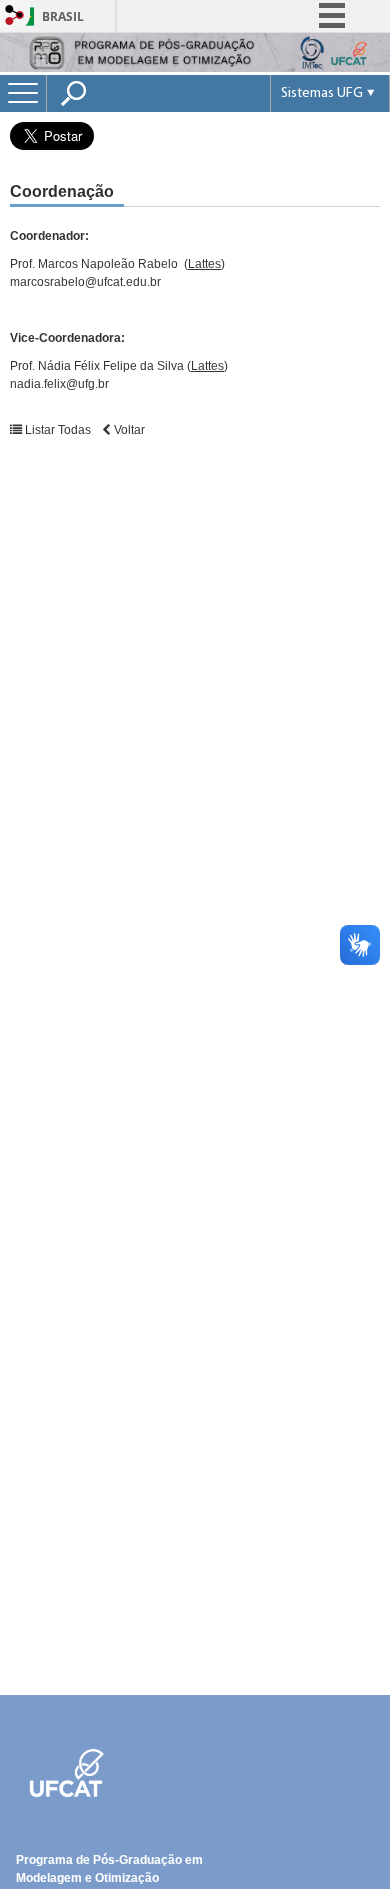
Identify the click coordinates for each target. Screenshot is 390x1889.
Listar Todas (58, 430)
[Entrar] (15, 16)
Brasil (63, 16)
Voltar (128, 430)
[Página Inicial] (195, 66)
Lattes (204, 264)
